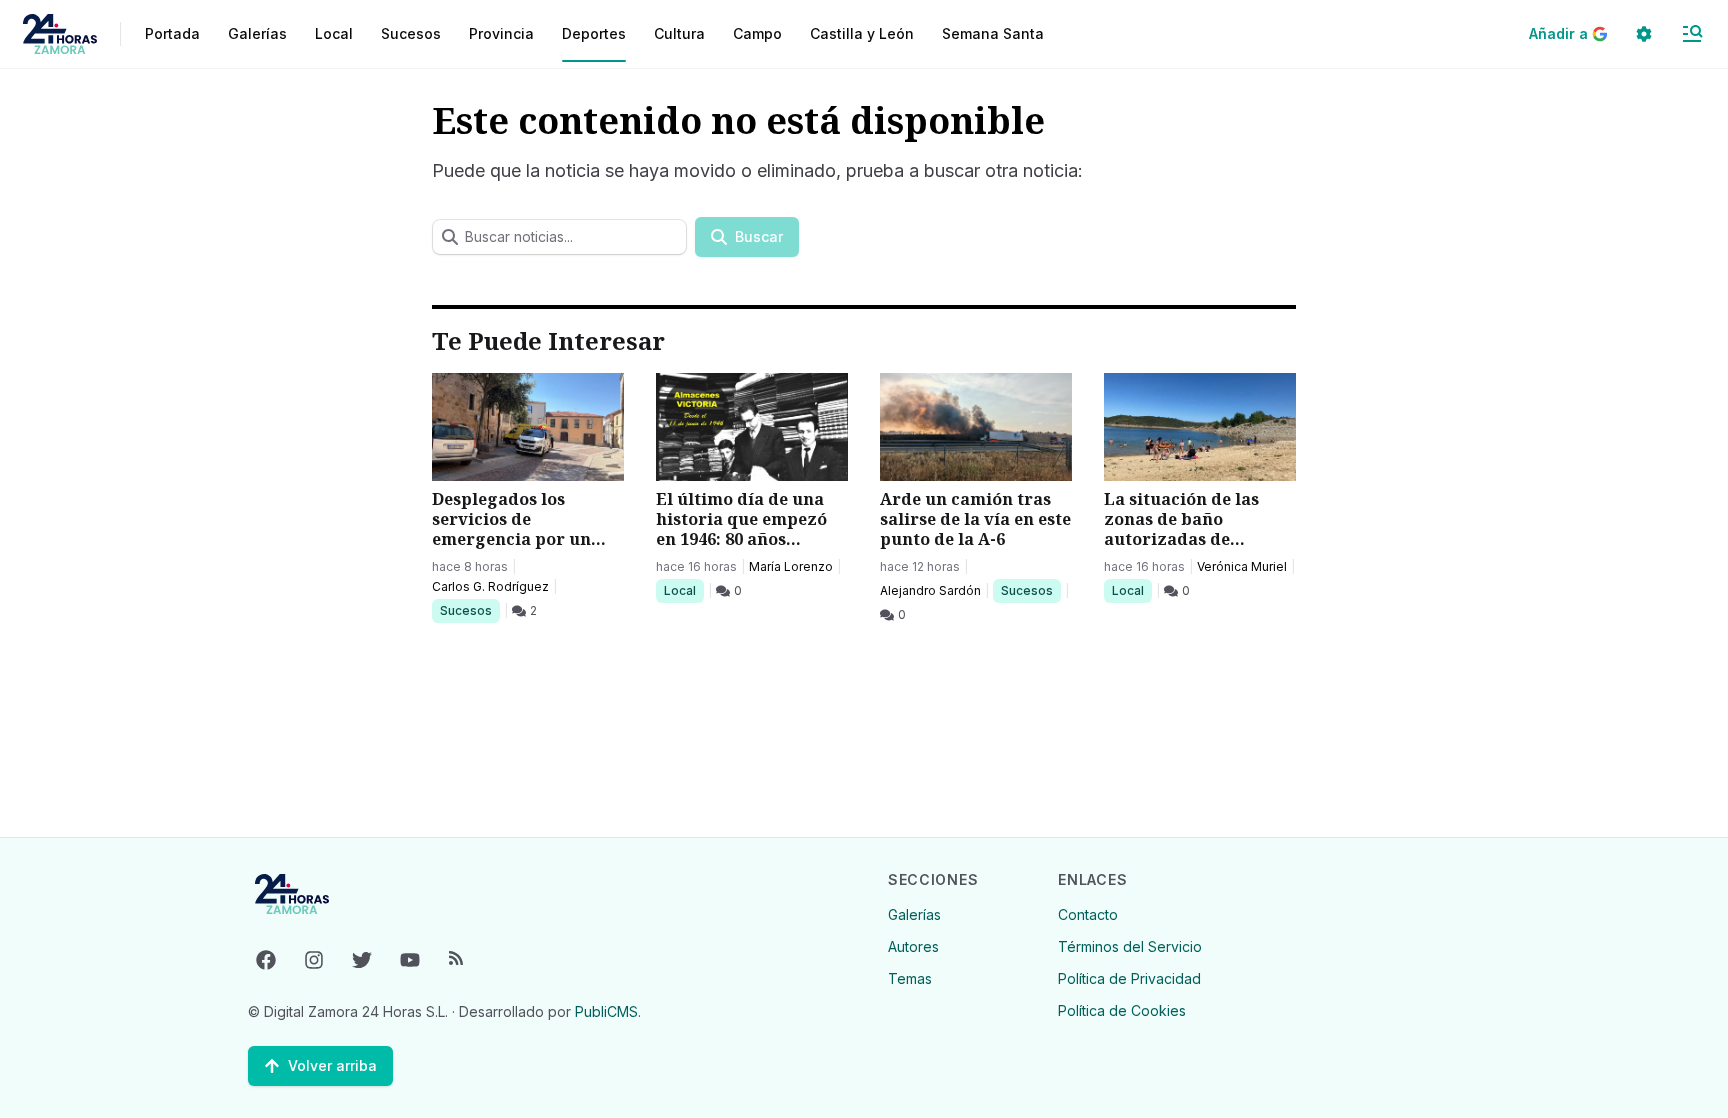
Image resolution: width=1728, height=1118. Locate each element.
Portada (172, 33)
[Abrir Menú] (1692, 34)
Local (683, 590)
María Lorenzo (791, 566)
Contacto (1088, 914)
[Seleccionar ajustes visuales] (1644, 34)
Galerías (257, 33)
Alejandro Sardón (930, 590)
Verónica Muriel (1242, 566)
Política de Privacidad (1129, 978)
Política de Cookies (1122, 1010)
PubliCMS (606, 1011)
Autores (913, 946)
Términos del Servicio (1130, 946)
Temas (910, 978)
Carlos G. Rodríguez (490, 586)
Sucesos (469, 610)
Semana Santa (993, 33)
